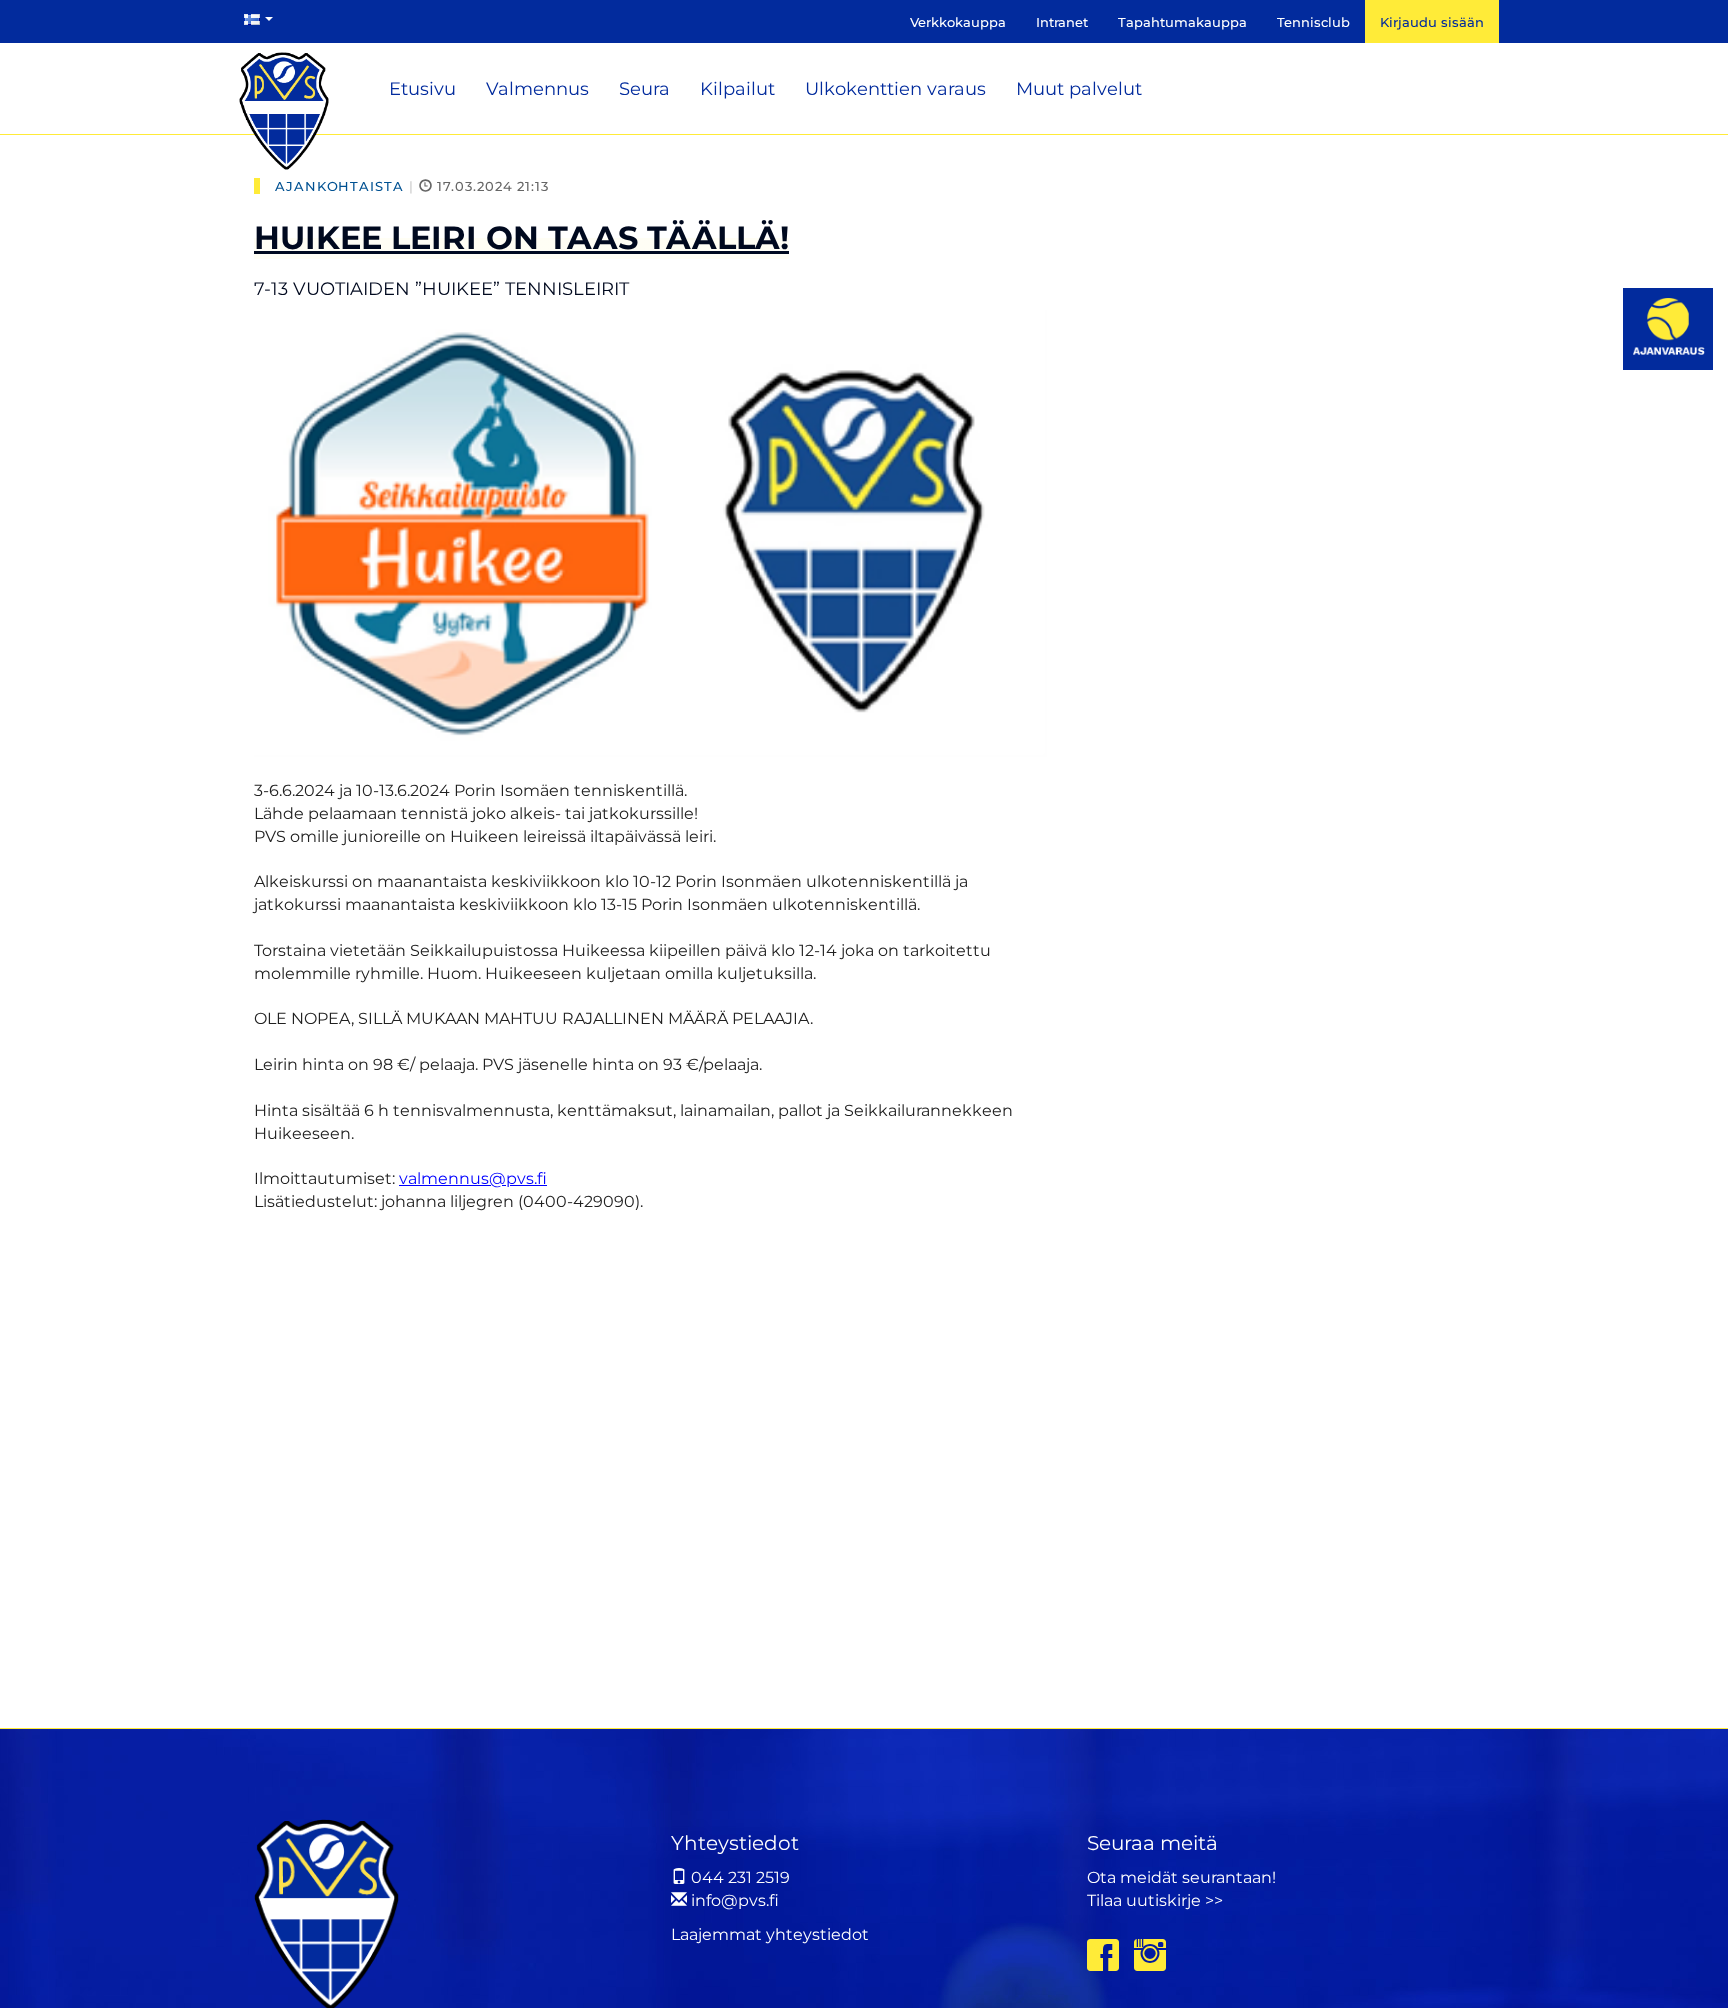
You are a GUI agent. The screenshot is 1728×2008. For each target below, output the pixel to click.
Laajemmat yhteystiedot (770, 1934)
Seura (644, 89)
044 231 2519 (738, 1877)
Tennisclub (1313, 22)
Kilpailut (737, 89)
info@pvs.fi (733, 1900)
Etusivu (422, 89)
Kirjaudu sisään (1432, 22)
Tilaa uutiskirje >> (1155, 1900)
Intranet (1062, 22)
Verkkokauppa (958, 22)
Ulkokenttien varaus (895, 89)
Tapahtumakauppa (1182, 22)
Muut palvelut (1079, 89)
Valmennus (537, 89)
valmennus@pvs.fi (473, 1178)
